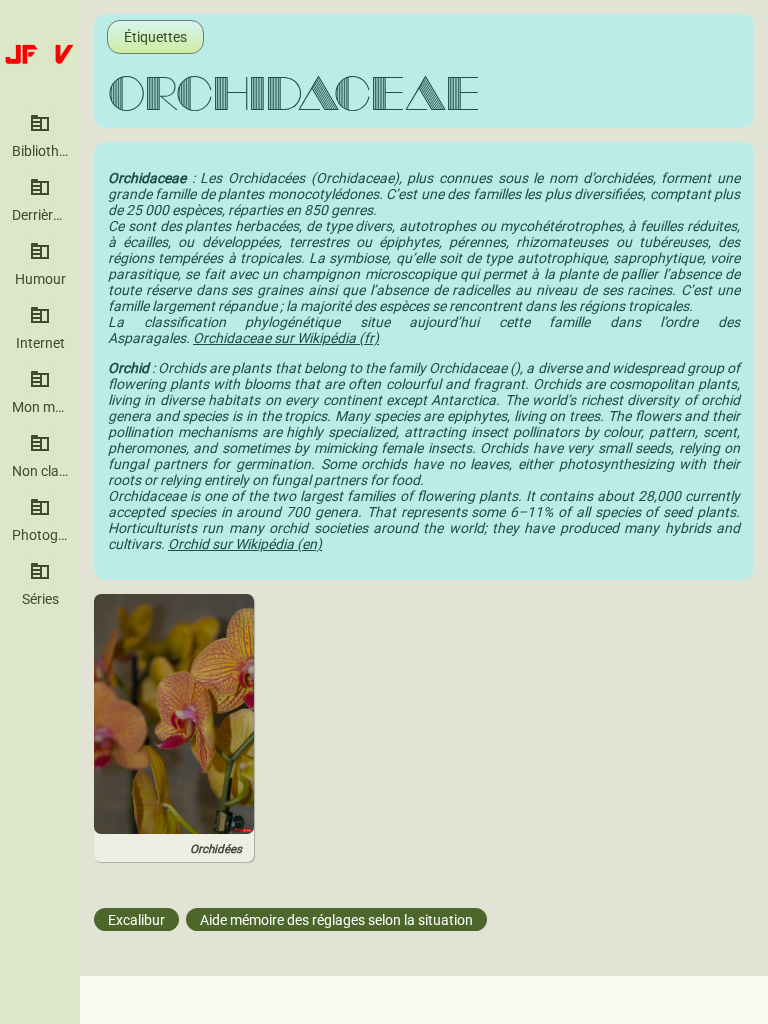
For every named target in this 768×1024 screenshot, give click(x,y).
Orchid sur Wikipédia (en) (245, 544)
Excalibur (136, 919)
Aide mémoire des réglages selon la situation (336, 919)
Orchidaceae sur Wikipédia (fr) (286, 338)
